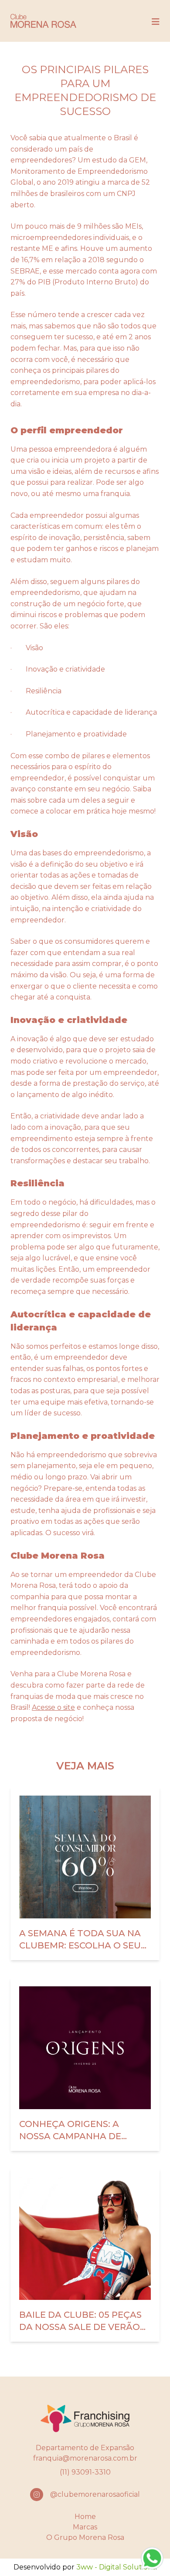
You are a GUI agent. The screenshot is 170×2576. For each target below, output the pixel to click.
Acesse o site (53, 1707)
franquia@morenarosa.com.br (85, 2458)
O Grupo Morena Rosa (85, 2537)
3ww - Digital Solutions (116, 2567)
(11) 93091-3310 (85, 2472)
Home (85, 2517)
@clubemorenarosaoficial (95, 2494)
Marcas (85, 2527)
